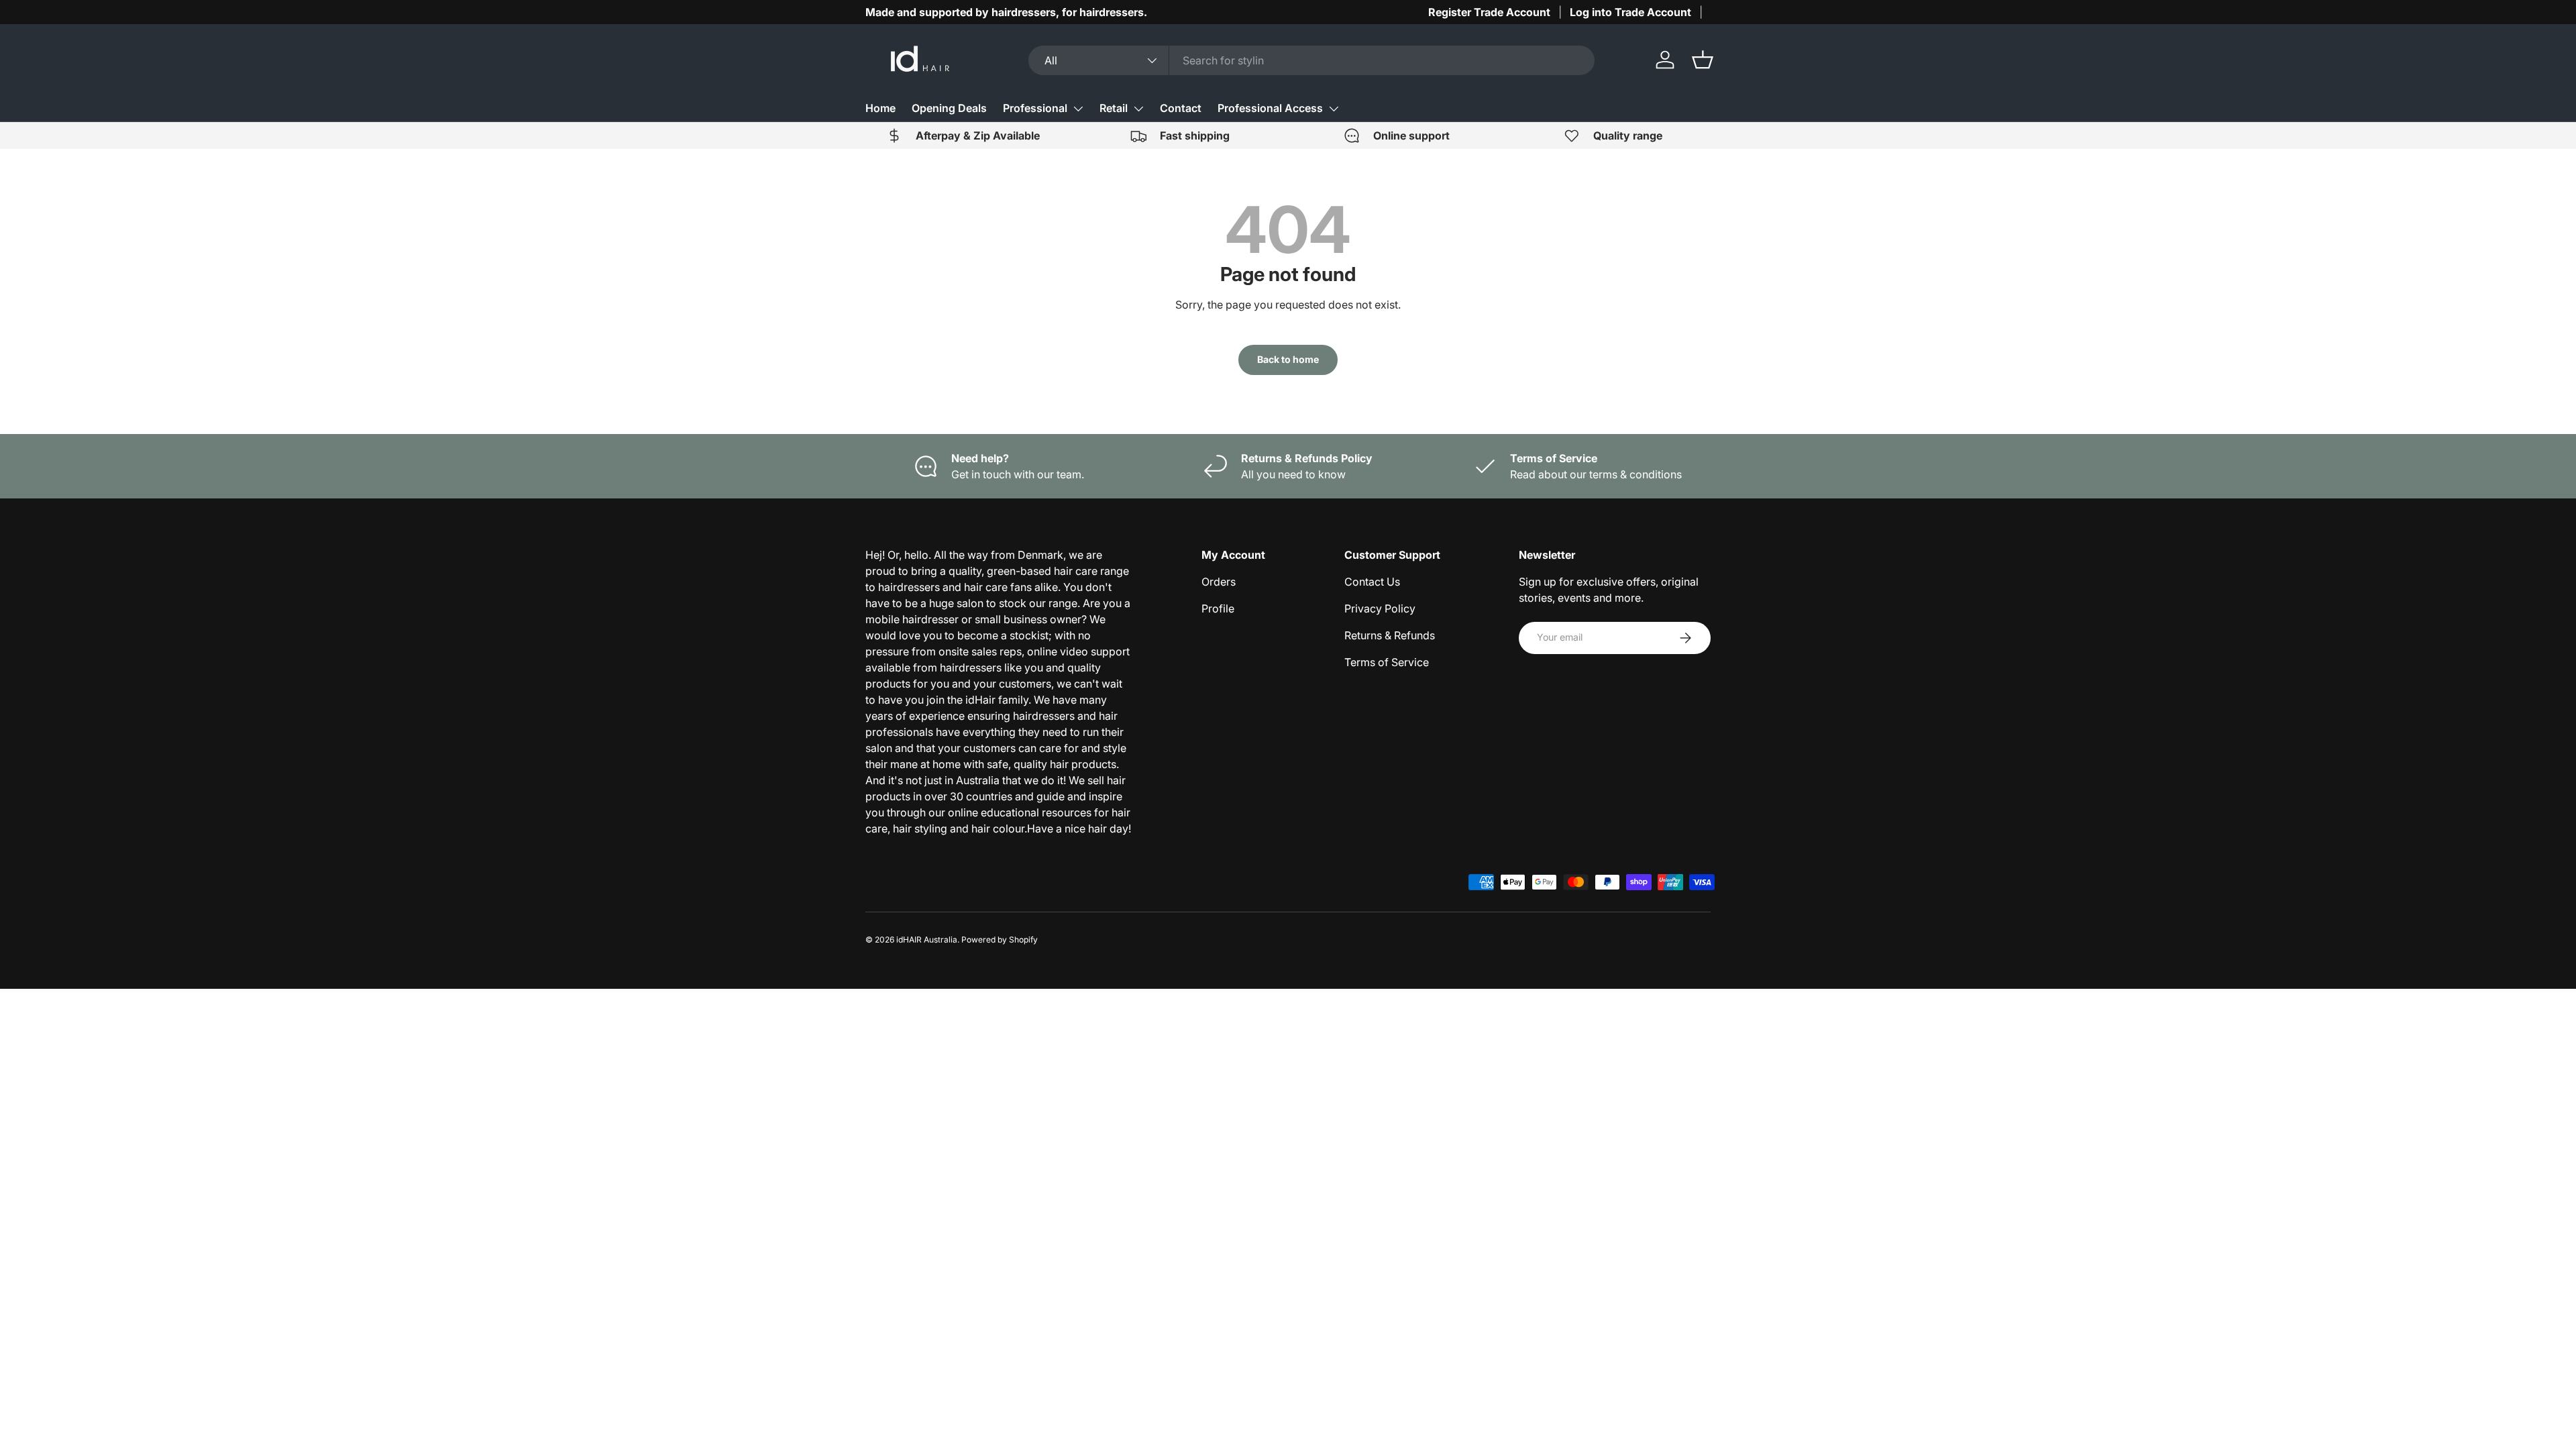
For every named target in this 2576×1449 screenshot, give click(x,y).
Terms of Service (1387, 662)
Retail (1114, 108)
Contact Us (1372, 582)
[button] (1703, 60)
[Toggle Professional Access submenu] (1334, 109)
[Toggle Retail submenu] (1138, 109)
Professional (1035, 108)
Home (880, 108)
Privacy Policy (1380, 608)
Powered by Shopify (1000, 940)
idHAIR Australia (927, 940)
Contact (1181, 108)
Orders (1219, 582)
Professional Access (1270, 108)
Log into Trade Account (1630, 12)
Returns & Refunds (1390, 635)
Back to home (1288, 359)
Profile (1218, 608)
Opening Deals (949, 108)
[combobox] (1312, 60)
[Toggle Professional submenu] (1078, 109)
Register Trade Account (1489, 12)
